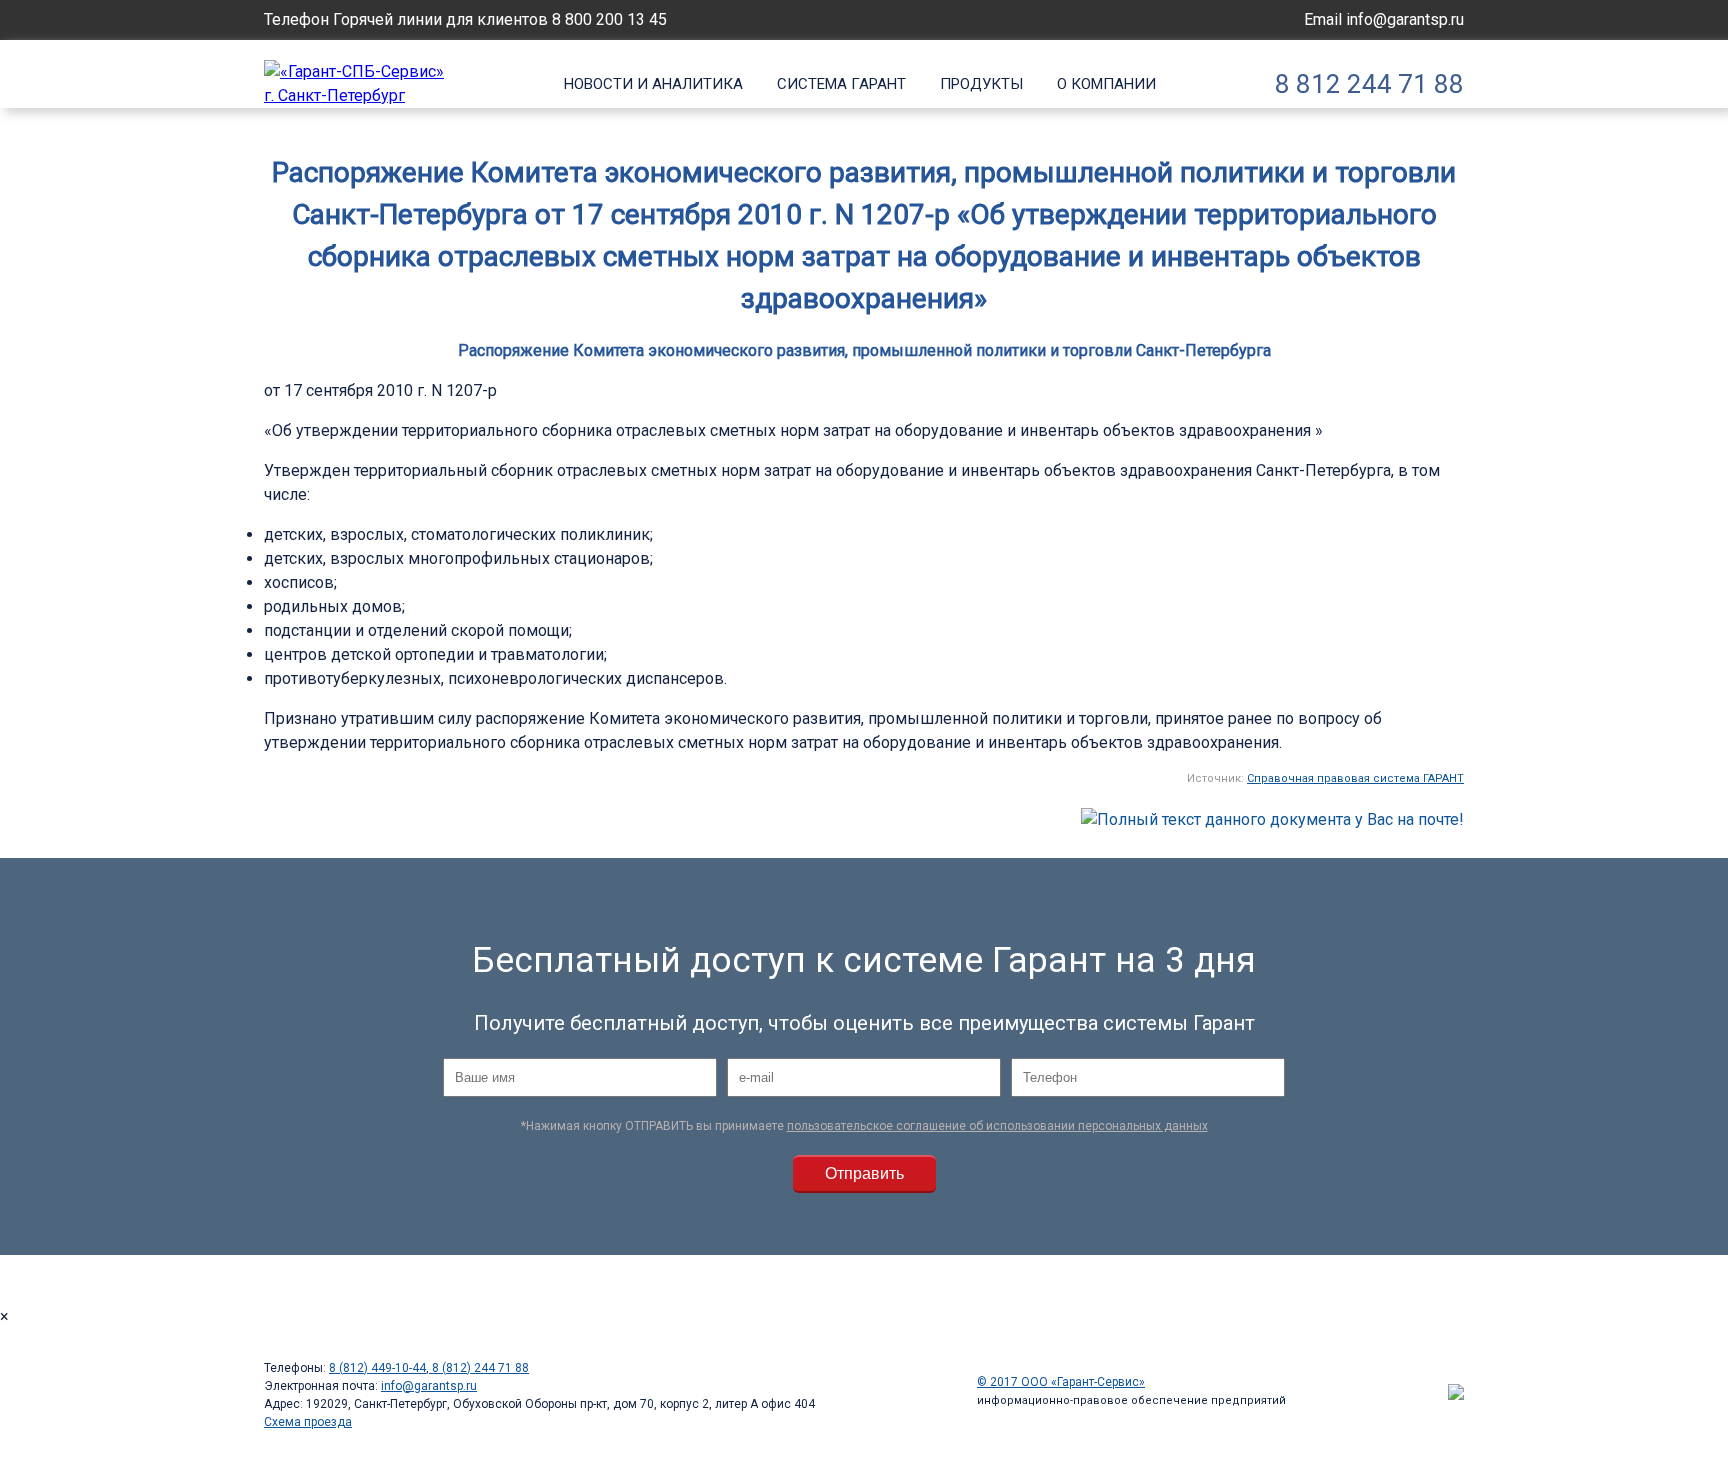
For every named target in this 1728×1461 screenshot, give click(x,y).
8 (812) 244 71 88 (479, 1368)
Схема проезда (308, 1422)
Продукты (981, 84)
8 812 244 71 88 (1369, 84)
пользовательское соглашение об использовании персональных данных (997, 1126)
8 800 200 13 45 (609, 19)
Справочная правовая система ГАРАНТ (1355, 778)
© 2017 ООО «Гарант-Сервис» (1061, 1382)
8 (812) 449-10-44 (377, 1368)
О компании (1106, 84)
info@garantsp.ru (1405, 19)
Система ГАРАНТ (841, 84)
